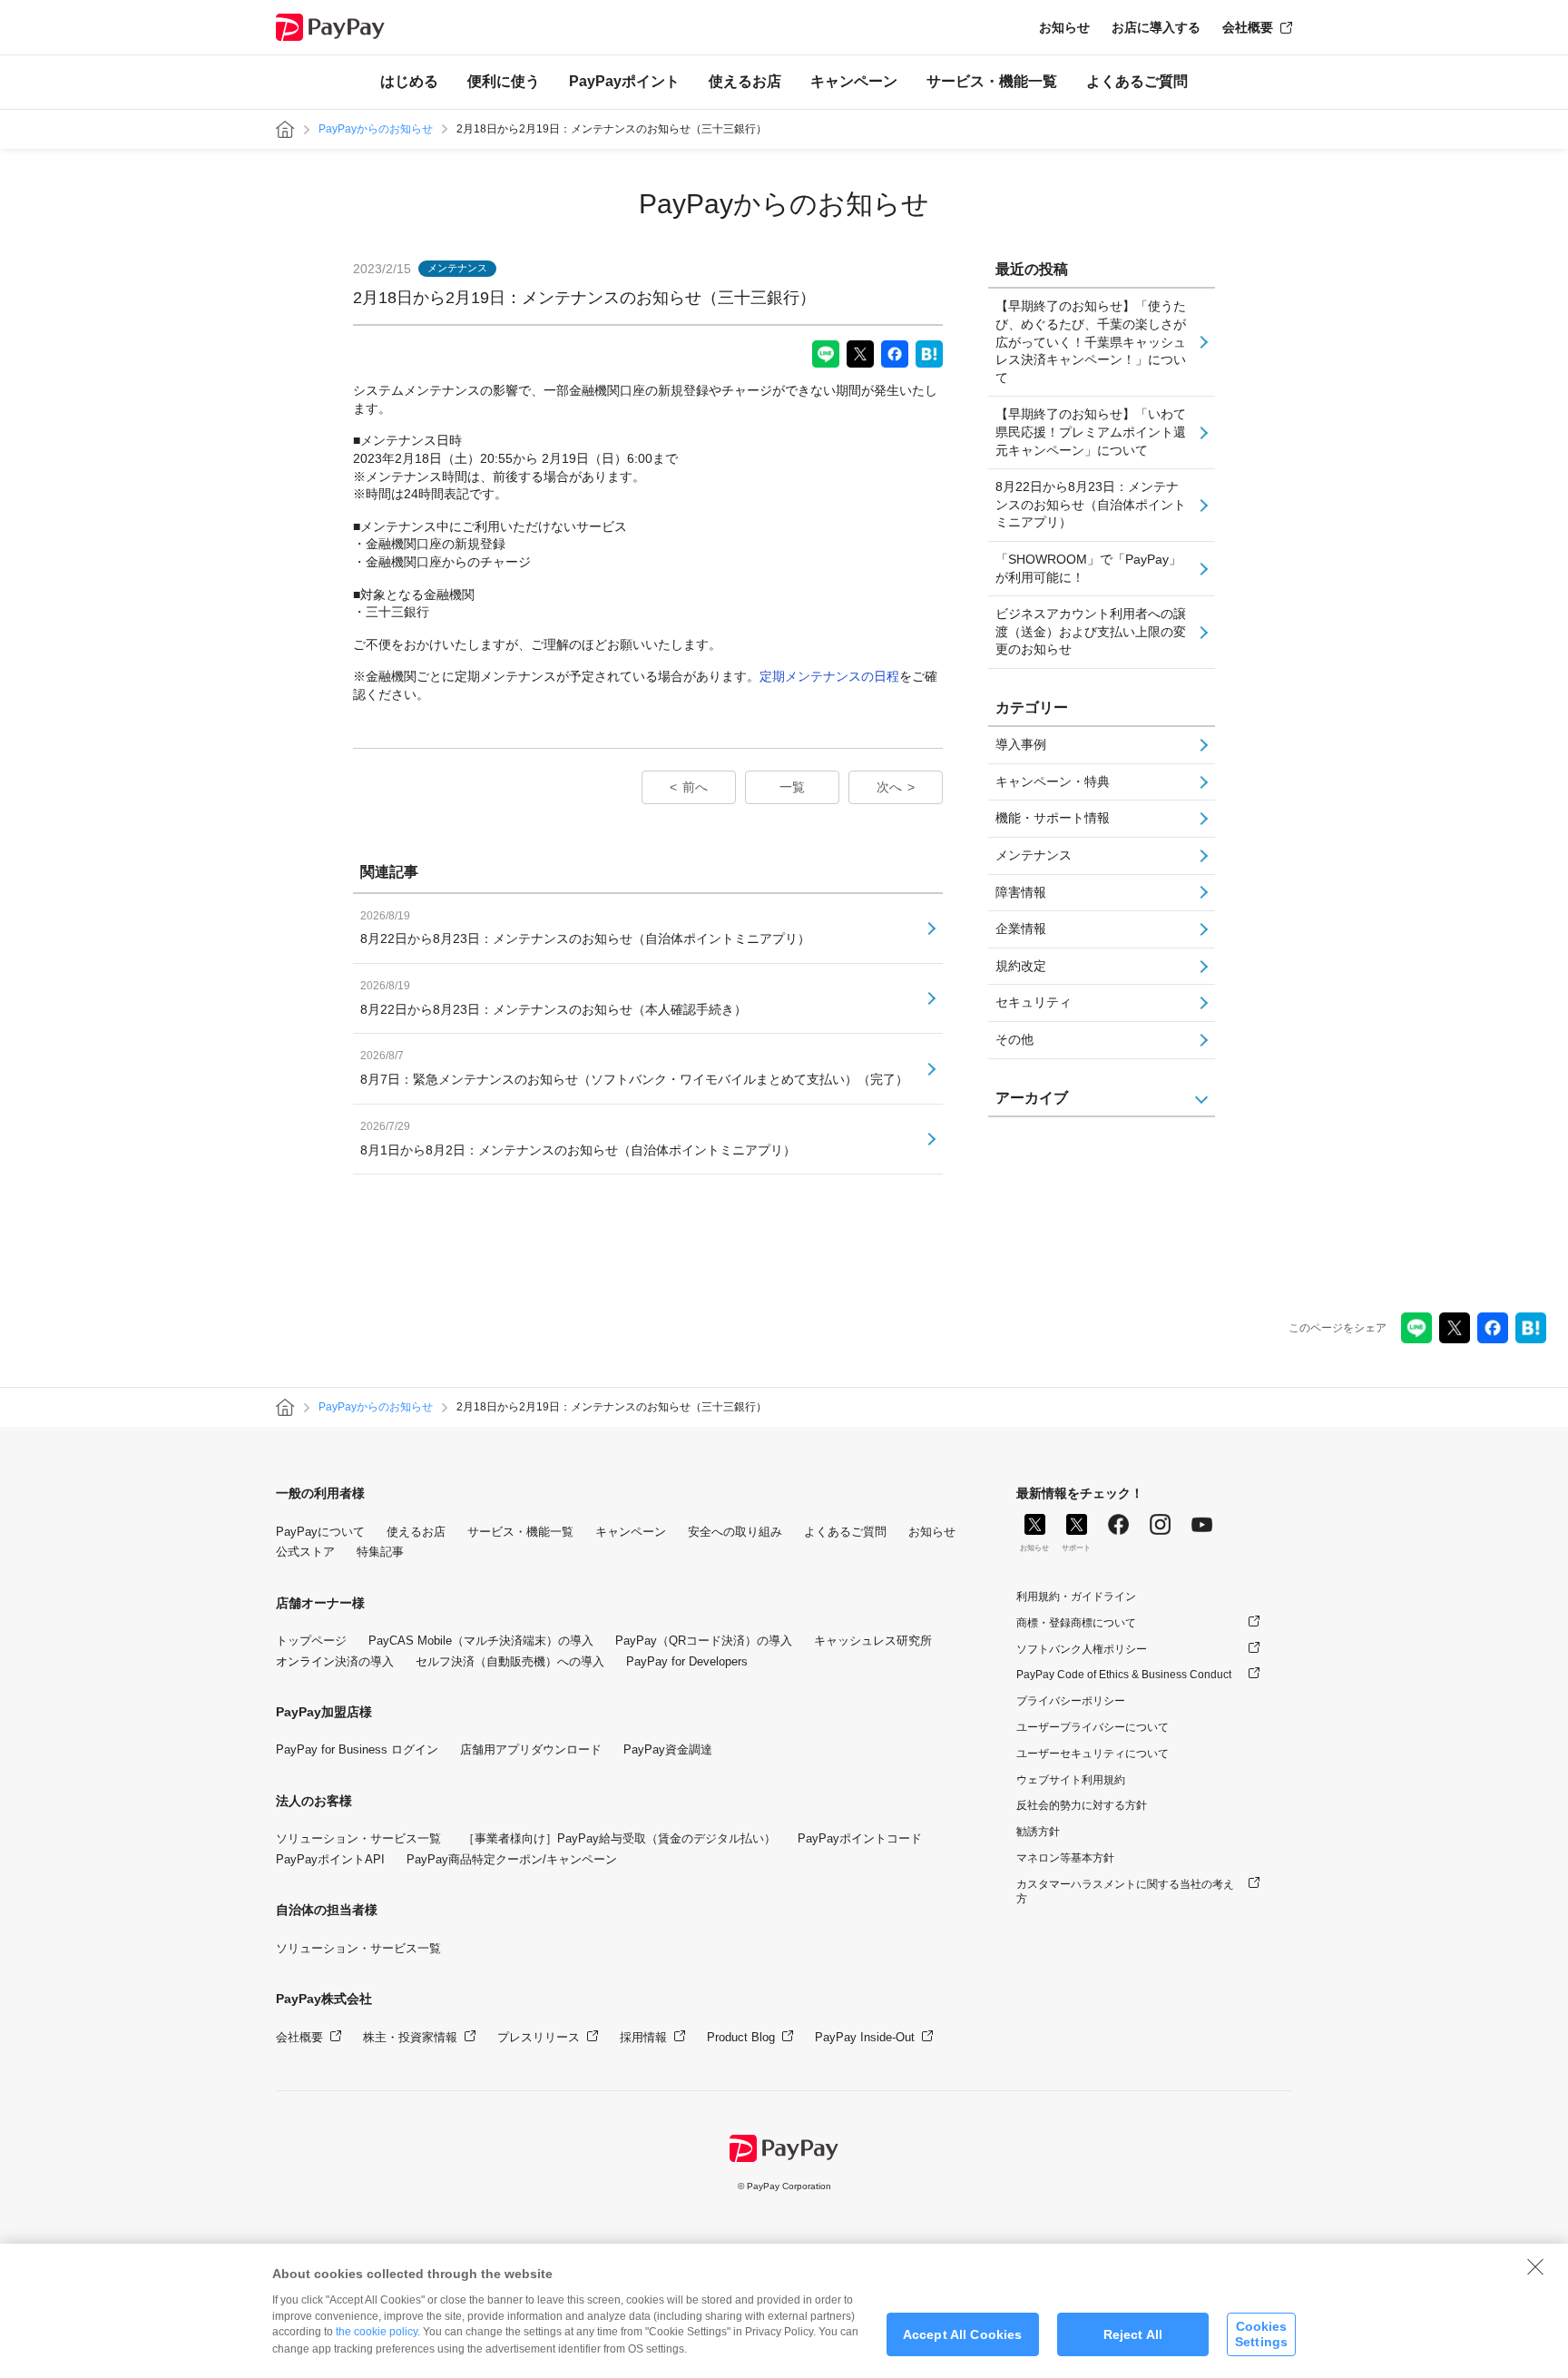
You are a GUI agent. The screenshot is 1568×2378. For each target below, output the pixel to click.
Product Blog (741, 2037)
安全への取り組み (735, 1532)
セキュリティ (1034, 1002)
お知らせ (1064, 27)
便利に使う (504, 81)
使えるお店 (745, 81)
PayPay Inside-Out (865, 2037)
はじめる (409, 81)
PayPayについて (320, 1532)
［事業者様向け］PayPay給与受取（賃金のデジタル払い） (619, 1838)
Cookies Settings (1261, 2334)
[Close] (1535, 2266)
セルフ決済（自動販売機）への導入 (510, 1661)
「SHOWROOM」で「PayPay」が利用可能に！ (1088, 568)
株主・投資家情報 (410, 2037)
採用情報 (643, 2037)
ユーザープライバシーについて (1093, 1727)
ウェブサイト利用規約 (1071, 1780)
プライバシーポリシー (1071, 1701)
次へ (889, 787)
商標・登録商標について (1076, 1623)
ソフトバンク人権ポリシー (1082, 1649)
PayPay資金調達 (668, 1749)
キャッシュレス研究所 (873, 1641)
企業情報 (1021, 929)
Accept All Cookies (963, 2334)
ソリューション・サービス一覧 (358, 1838)
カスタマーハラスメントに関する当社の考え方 (1125, 1892)
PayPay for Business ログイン (357, 1749)
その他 (1014, 1039)
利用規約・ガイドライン (1076, 1597)
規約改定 (1021, 966)
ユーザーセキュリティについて (1093, 1754)
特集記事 (380, 1552)
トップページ (311, 1641)
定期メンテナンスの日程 (829, 676)
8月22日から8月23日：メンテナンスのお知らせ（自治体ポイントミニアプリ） (1091, 504)
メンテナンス (1034, 855)
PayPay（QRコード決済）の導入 (704, 1641)
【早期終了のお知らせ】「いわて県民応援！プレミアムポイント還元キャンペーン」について (1091, 432)
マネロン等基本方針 (1065, 1858)
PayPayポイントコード (860, 1838)
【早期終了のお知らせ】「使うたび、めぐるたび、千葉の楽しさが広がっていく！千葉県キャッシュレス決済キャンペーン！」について (1091, 341)
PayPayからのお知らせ (376, 129)
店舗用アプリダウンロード (531, 1749)
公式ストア (305, 1552)
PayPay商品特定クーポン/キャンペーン (512, 1859)
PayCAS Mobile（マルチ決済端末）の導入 (481, 1641)
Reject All (1133, 2334)
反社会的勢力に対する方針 (1082, 1805)
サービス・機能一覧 (992, 81)
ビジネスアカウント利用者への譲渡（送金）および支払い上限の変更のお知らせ (1091, 631)
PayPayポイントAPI (330, 1859)
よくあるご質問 (1137, 81)
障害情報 (1021, 892)
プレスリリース (539, 2037)
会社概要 (1248, 27)
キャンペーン (854, 81)
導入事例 (1021, 744)
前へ (695, 787)
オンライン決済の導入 (335, 1661)
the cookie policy (377, 2332)
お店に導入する (1156, 27)
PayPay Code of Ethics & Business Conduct (1124, 1675)
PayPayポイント (624, 81)
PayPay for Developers (687, 1661)
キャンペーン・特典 (1053, 781)
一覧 (792, 787)
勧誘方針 (1038, 1832)
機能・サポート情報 (1053, 818)
